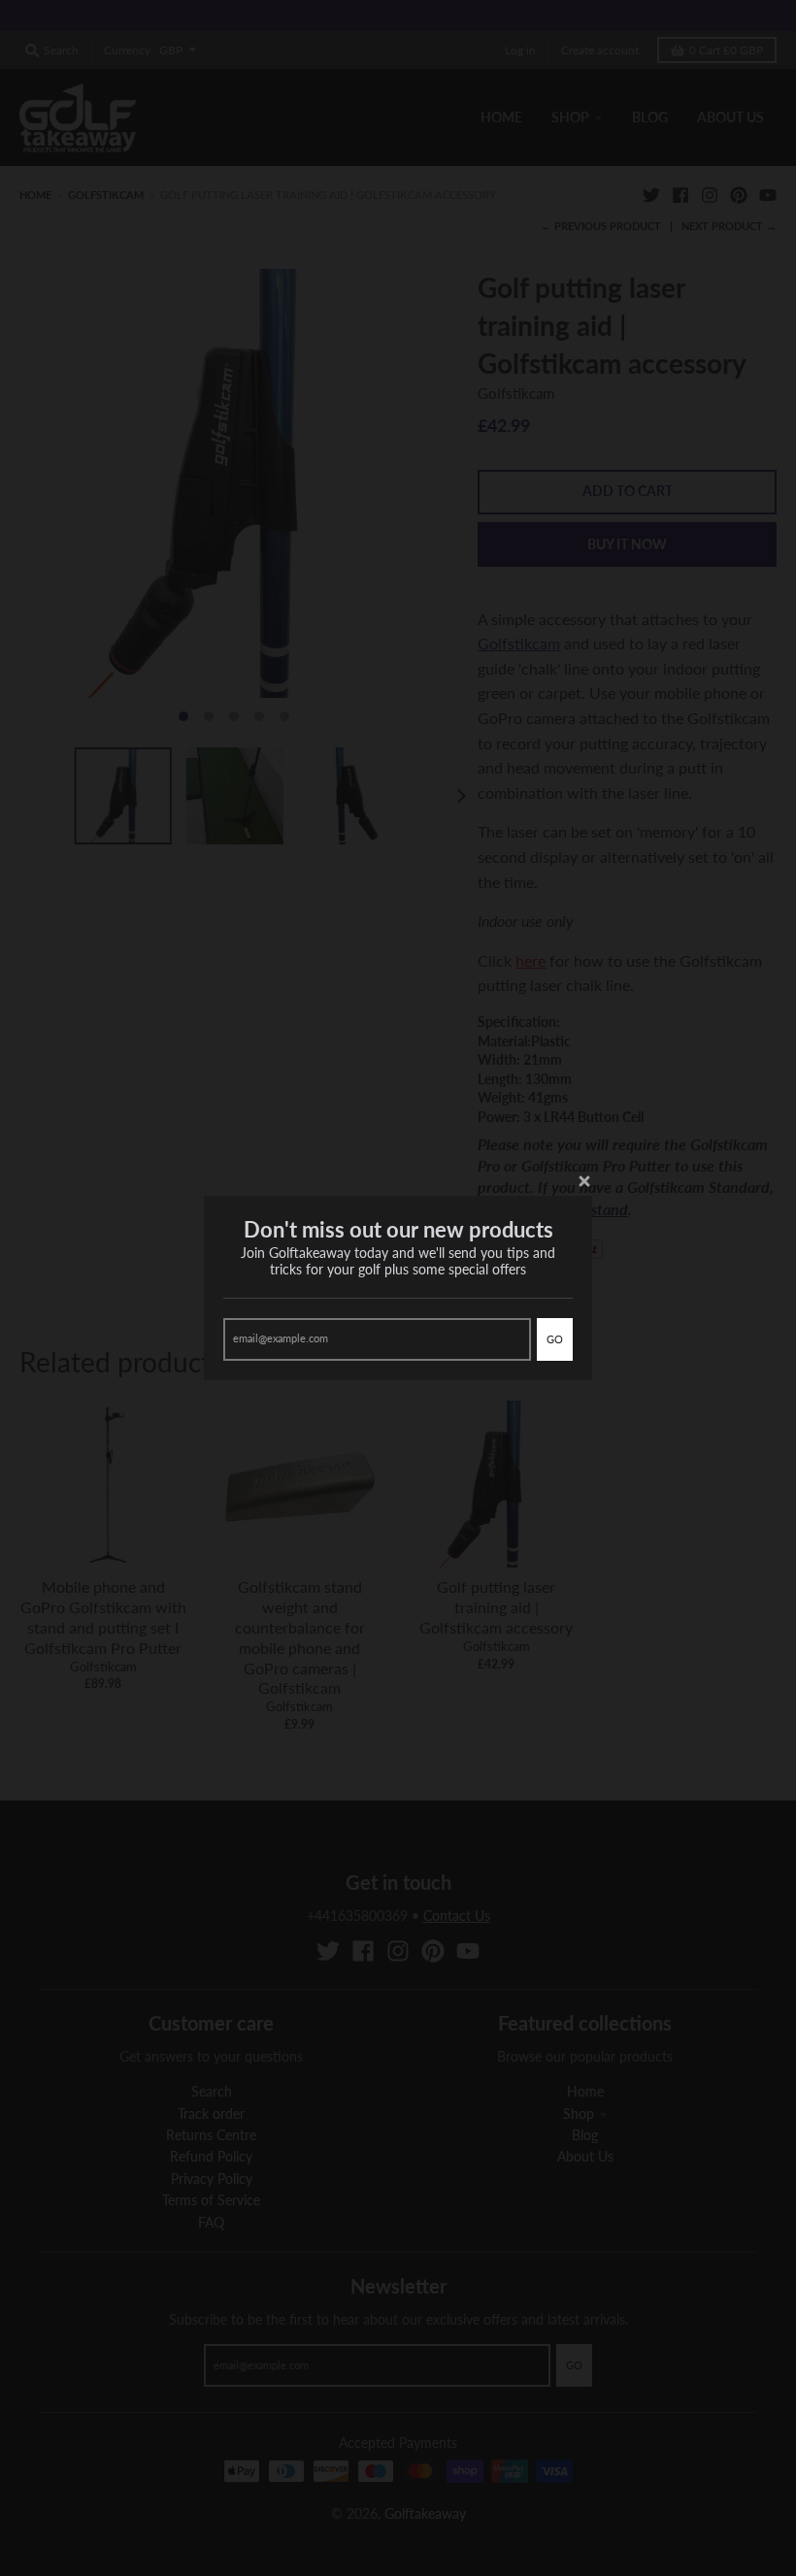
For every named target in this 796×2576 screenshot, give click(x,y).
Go (555, 1339)
